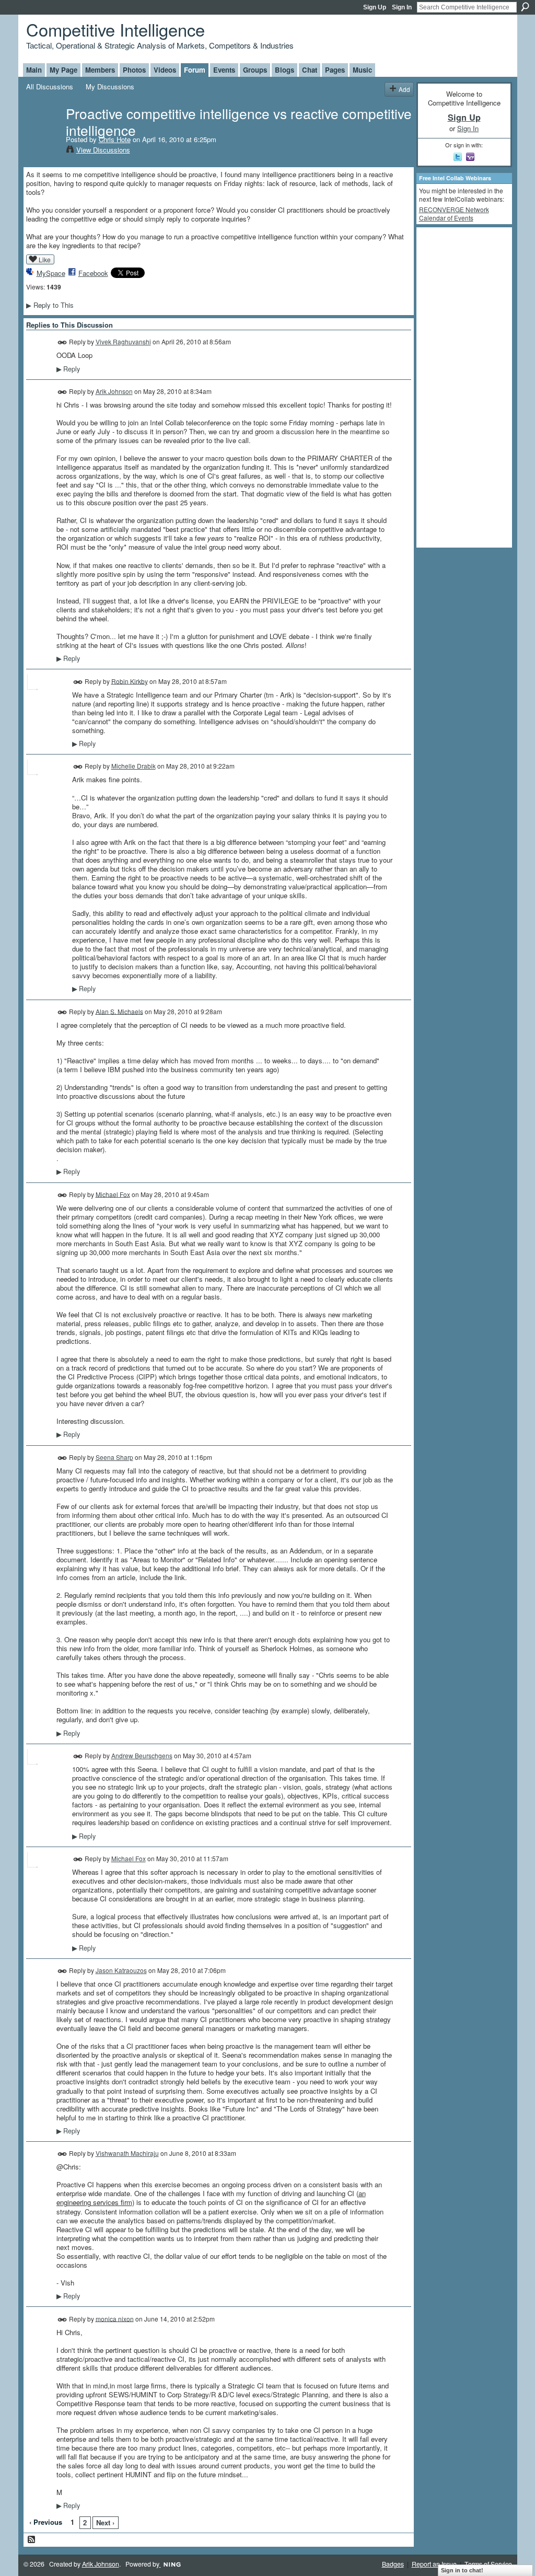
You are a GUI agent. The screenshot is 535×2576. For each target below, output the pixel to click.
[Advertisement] (461, 387)
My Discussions (110, 86)
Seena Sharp (114, 1457)
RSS (32, 2540)
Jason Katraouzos (121, 1970)
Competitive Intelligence (115, 29)
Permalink (62, 343)
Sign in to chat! (462, 2570)
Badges (393, 2564)
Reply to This (50, 305)
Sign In (402, 7)
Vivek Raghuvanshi (123, 341)
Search (525, 7)
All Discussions (50, 86)
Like (45, 259)
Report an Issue (434, 2564)
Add (404, 89)
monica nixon (115, 2318)
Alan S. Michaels (119, 1011)
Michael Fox (113, 1194)
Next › (105, 2522)
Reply (68, 369)
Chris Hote (115, 139)
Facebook (93, 273)
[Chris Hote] (43, 135)
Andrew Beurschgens (142, 1755)
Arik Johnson (114, 391)
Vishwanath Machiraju (127, 2153)
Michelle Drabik (133, 766)
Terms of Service (488, 2564)
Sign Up (375, 7)
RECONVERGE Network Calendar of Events (454, 213)
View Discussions (103, 150)
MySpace (51, 273)
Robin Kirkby (130, 681)
